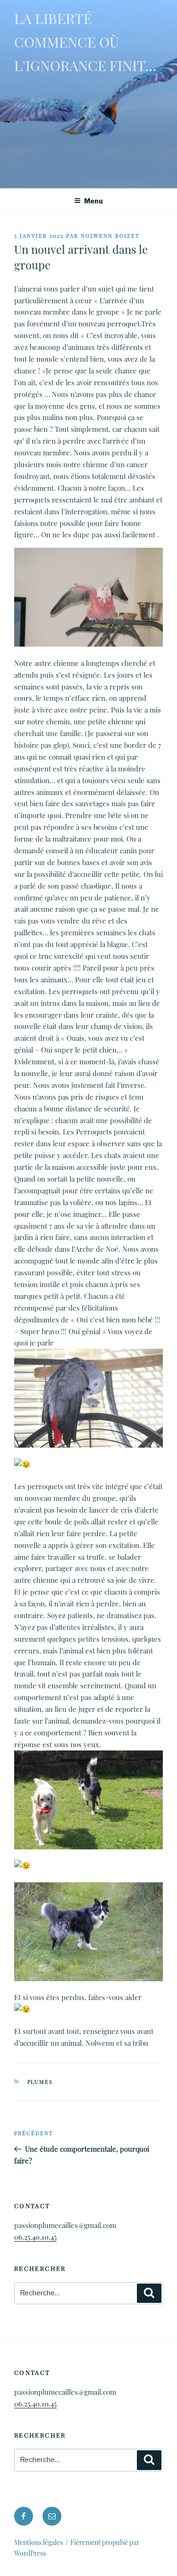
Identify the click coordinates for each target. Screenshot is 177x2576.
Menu (93, 201)
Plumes (40, 2082)
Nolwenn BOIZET (110, 236)
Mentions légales (38, 2542)
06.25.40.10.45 (35, 2237)
